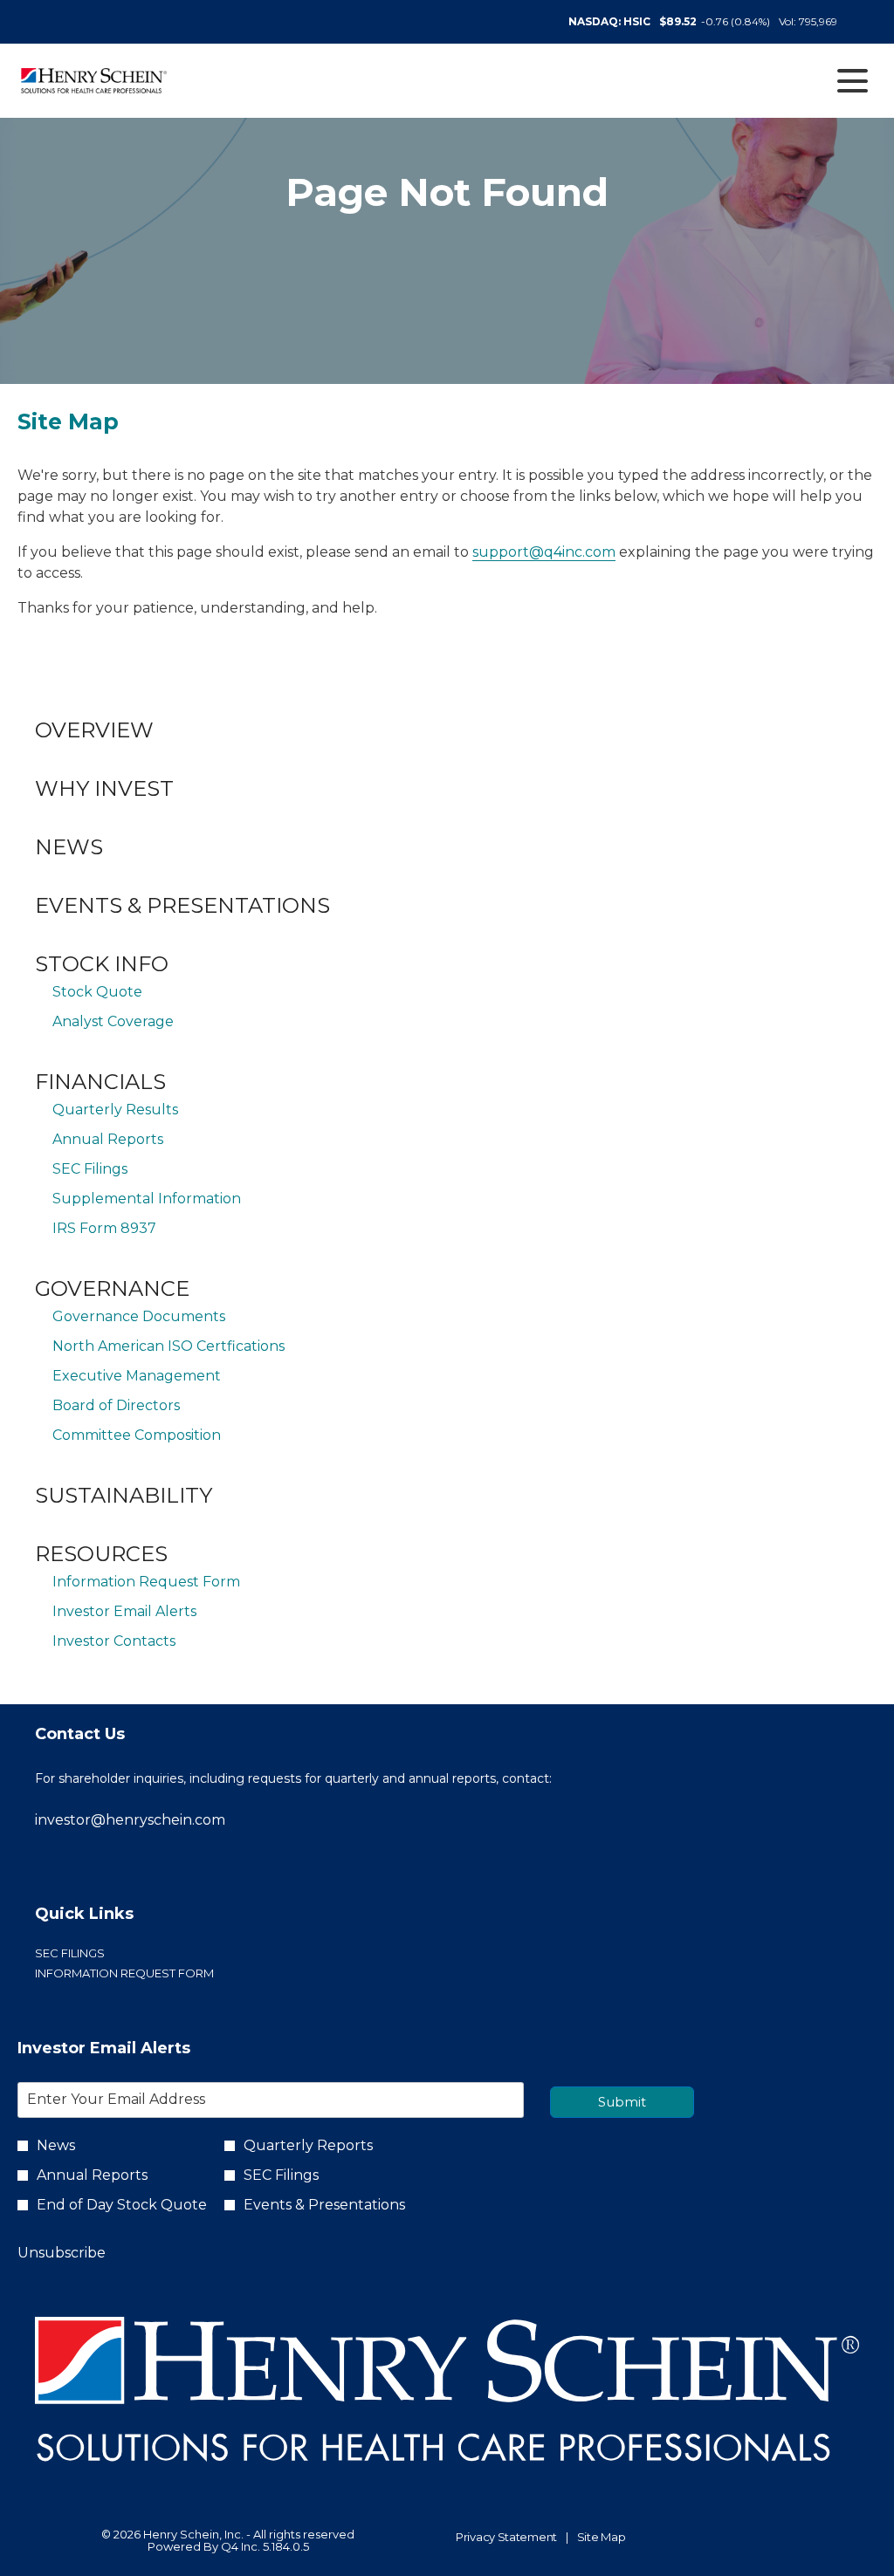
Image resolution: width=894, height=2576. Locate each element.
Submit (622, 2102)
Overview (94, 730)
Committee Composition (137, 1435)
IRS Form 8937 (104, 1228)
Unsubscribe (62, 2253)
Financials (100, 1082)
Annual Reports (108, 1139)
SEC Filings (90, 1169)
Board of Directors (116, 1405)
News (69, 847)
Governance (112, 1288)
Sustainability (124, 1495)
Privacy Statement (506, 2538)
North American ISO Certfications (168, 1346)
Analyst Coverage (113, 1021)
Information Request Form (146, 1582)
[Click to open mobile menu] (853, 81)
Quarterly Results (115, 1110)
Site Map (602, 2538)
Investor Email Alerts (124, 1611)
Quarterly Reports (308, 2145)
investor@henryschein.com (130, 1820)
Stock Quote (97, 992)
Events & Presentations (182, 905)
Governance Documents (139, 1316)
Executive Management (137, 1376)
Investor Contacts (114, 1641)
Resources (101, 1554)
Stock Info (102, 964)
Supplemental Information (147, 1199)
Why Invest (104, 788)
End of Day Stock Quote (122, 2205)
